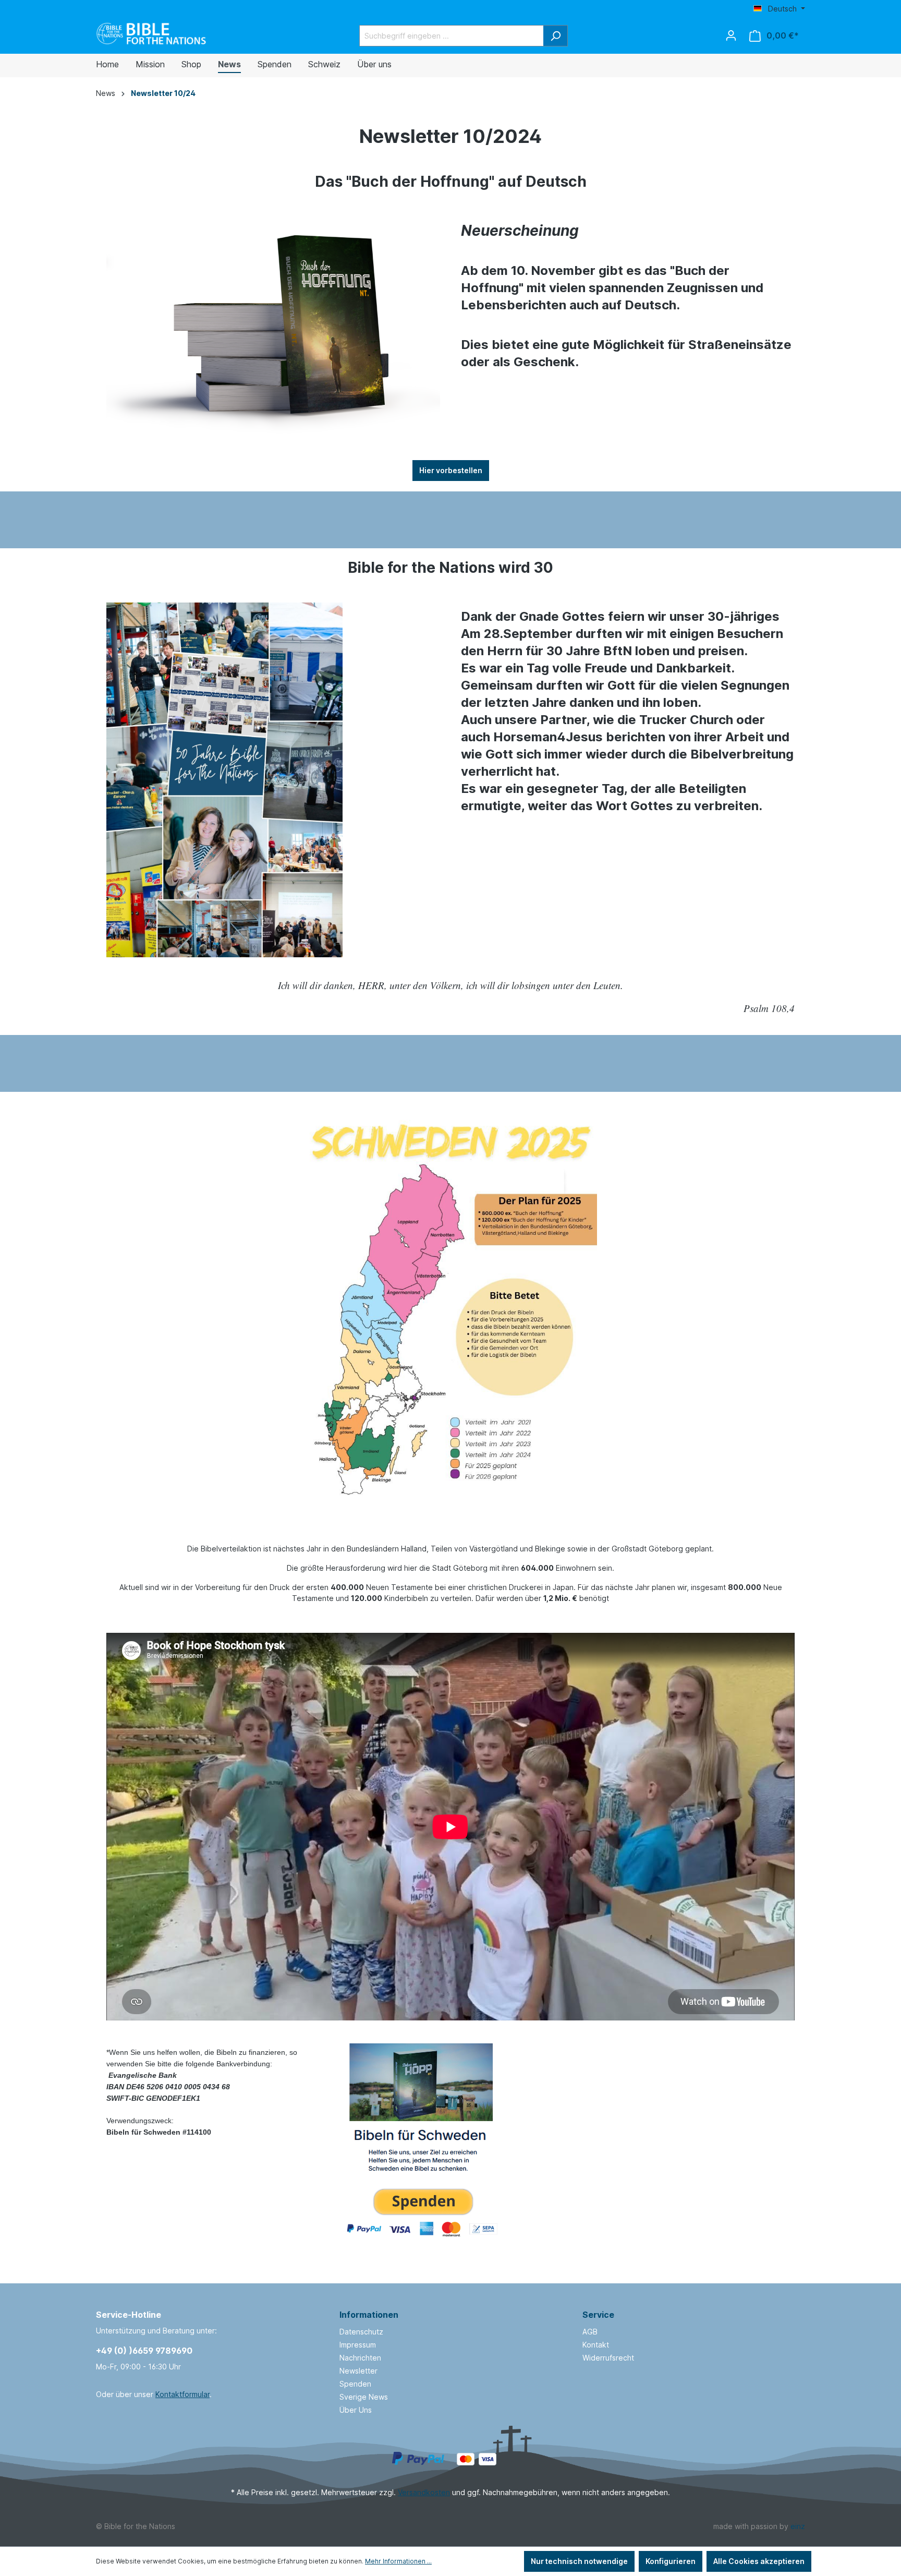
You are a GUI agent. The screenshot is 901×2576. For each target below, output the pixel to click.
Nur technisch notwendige (579, 2561)
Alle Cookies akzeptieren (759, 2561)
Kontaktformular (182, 2394)
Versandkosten (424, 2492)
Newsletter (358, 2371)
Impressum (358, 2345)
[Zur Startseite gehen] (152, 34)
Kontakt (596, 2345)
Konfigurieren (671, 2561)
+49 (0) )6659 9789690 (144, 2351)
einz (798, 2526)
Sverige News (364, 2397)
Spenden (355, 2384)
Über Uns (356, 2410)
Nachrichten (360, 2358)
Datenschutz (361, 2332)
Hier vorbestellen (451, 470)
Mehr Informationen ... (398, 2561)
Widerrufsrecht (608, 2358)
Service (598, 2315)
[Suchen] (556, 36)
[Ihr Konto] (731, 35)
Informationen (369, 2315)
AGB (590, 2332)
